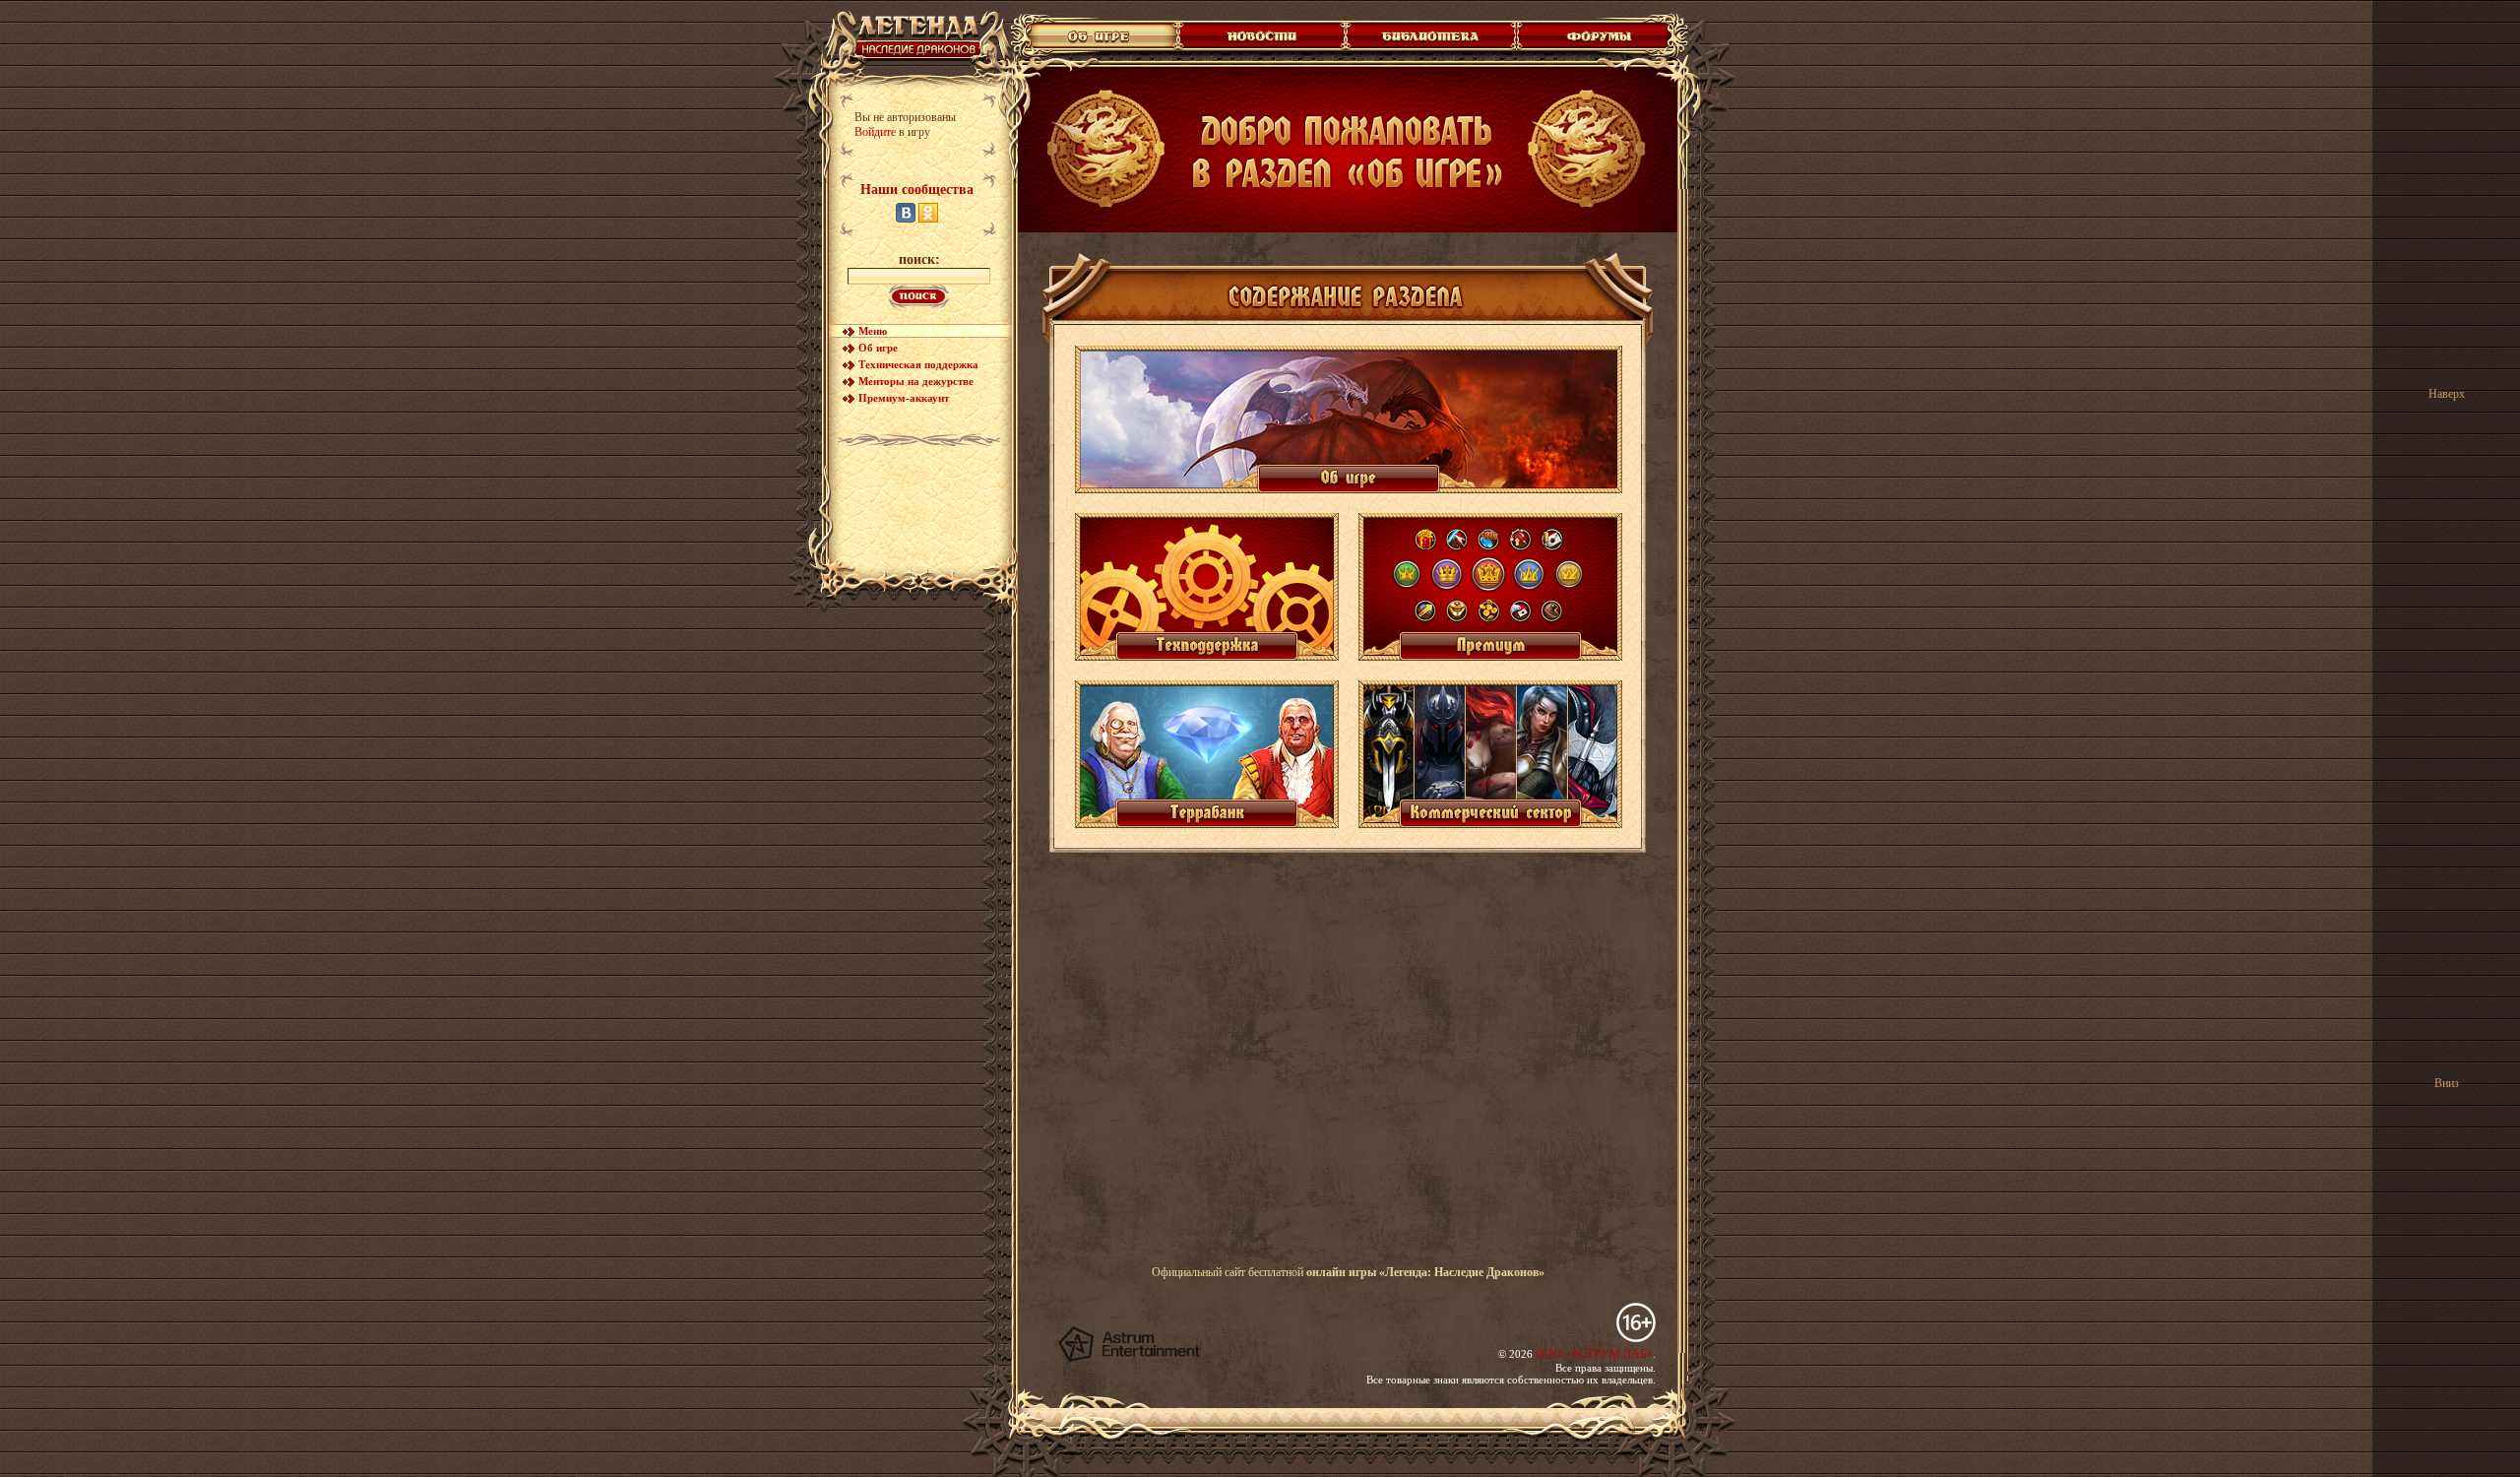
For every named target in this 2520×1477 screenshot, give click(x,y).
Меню (873, 331)
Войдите (875, 132)
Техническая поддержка (918, 364)
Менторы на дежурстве (916, 381)
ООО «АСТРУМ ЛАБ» (1594, 1354)
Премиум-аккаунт (904, 398)
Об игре (878, 348)
